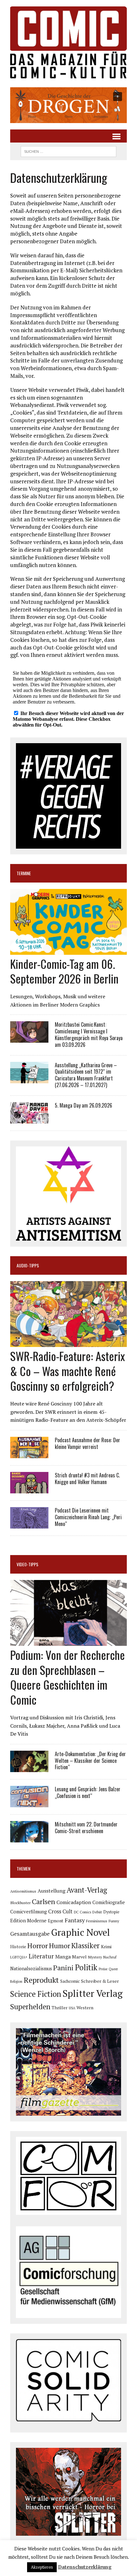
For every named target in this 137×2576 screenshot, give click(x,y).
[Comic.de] (68, 42)
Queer (113, 1969)
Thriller (60, 2008)
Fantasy (75, 1920)
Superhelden (30, 2007)
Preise (103, 1969)
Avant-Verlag (87, 1890)
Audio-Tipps (28, 1265)
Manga (63, 1957)
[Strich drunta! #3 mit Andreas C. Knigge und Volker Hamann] (29, 1489)
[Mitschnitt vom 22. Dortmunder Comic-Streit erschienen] (29, 1838)
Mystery (95, 1957)
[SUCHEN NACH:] (68, 151)
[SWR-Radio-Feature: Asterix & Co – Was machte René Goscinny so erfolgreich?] (68, 1342)
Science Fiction (36, 1994)
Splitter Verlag (93, 1993)
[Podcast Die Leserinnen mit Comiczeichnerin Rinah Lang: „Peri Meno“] (29, 1524)
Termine (24, 873)
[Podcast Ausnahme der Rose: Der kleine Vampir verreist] (29, 1454)
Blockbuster (20, 1903)
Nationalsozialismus (31, 1969)
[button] (68, 105)
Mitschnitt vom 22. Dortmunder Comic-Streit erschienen (86, 1828)
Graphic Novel (80, 1932)
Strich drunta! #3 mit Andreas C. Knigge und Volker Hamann (87, 1479)
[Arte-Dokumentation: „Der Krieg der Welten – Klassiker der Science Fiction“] (29, 1768)
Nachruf (110, 1957)
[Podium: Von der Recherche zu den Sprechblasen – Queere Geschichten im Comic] (68, 1641)
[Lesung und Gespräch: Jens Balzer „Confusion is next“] (29, 1803)
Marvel (79, 1957)
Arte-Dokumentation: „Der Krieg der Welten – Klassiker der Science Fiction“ (90, 1761)
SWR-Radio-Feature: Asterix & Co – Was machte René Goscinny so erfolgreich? (68, 1371)
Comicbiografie (109, 1902)
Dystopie (111, 1912)
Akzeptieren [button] (42, 2567)
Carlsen (43, 1901)
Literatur (41, 1956)
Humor (60, 1946)
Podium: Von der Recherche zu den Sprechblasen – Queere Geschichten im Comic (68, 1677)
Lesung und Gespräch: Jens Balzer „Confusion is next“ (88, 1792)
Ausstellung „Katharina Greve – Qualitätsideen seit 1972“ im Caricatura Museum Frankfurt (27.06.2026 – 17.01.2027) (86, 1075)
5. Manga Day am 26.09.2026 (83, 1105)
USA (72, 2008)
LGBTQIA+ (19, 1957)
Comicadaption (74, 1902)
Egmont (56, 1921)
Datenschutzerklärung (85, 2567)
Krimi (106, 1946)
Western (85, 2008)
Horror (38, 1946)
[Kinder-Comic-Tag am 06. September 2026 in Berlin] (68, 950)
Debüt (97, 1912)
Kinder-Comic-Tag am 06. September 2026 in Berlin (64, 971)
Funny (114, 1921)
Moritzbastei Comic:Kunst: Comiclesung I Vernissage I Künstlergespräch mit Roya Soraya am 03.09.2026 (89, 1034)
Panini (63, 1968)
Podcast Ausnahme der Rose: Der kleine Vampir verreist (87, 1443)
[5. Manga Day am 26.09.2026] (29, 1119)
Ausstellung (51, 1891)
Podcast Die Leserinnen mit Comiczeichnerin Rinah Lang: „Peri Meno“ (88, 1517)
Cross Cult (60, 1911)
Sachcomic (70, 1981)
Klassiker (86, 1946)
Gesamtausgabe (30, 1934)
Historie (18, 1947)
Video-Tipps (27, 1564)
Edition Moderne (28, 1921)
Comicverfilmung (29, 1912)
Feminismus (97, 1921)
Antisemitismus (23, 1891)
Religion (16, 1981)
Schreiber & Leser (100, 1981)
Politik (86, 1967)
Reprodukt (41, 1980)
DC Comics (83, 1912)
